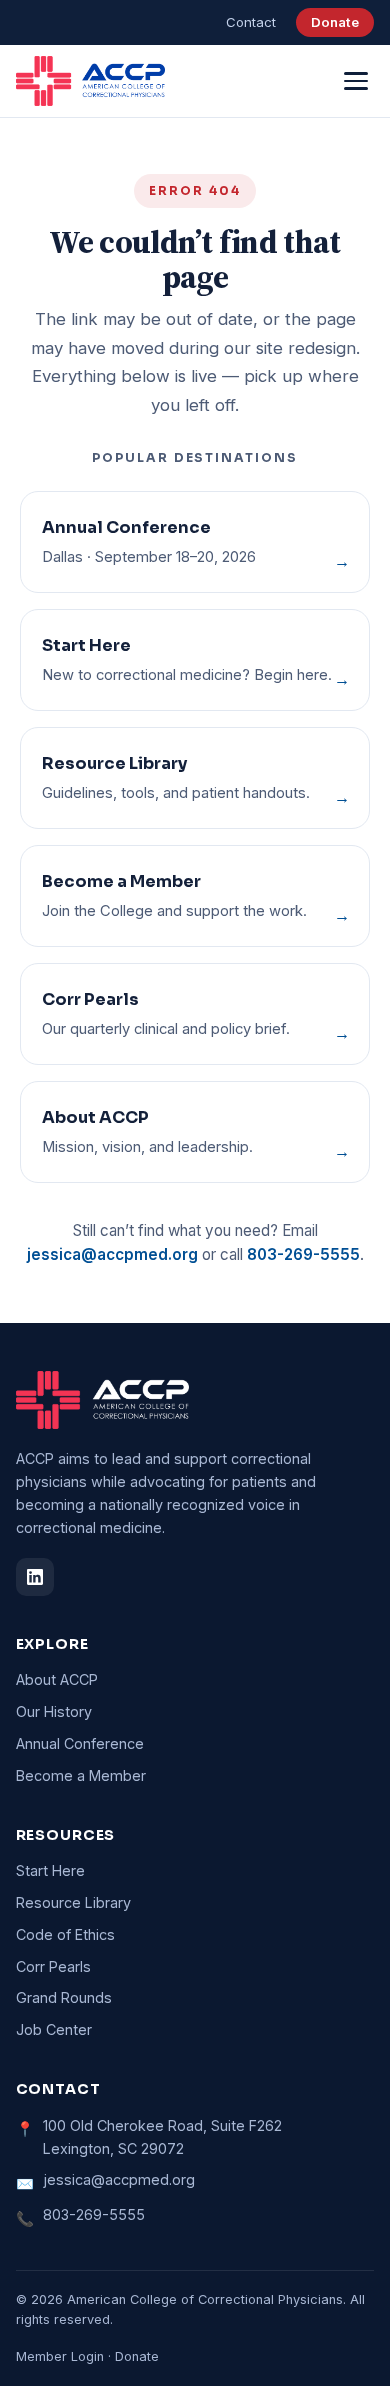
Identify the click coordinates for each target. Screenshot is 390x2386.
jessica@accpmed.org (112, 1254)
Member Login (60, 2356)
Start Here (50, 1870)
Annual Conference (80, 1743)
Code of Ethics (65, 1934)
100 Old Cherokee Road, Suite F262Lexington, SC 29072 (162, 2137)
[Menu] (356, 81)
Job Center (54, 2029)
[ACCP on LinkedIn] (35, 1577)
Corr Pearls (53, 1966)
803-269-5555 (303, 1254)
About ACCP (57, 1679)
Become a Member (81, 1775)
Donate (335, 22)
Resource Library (73, 1902)
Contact (251, 22)
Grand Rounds (64, 1997)
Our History (54, 1711)
